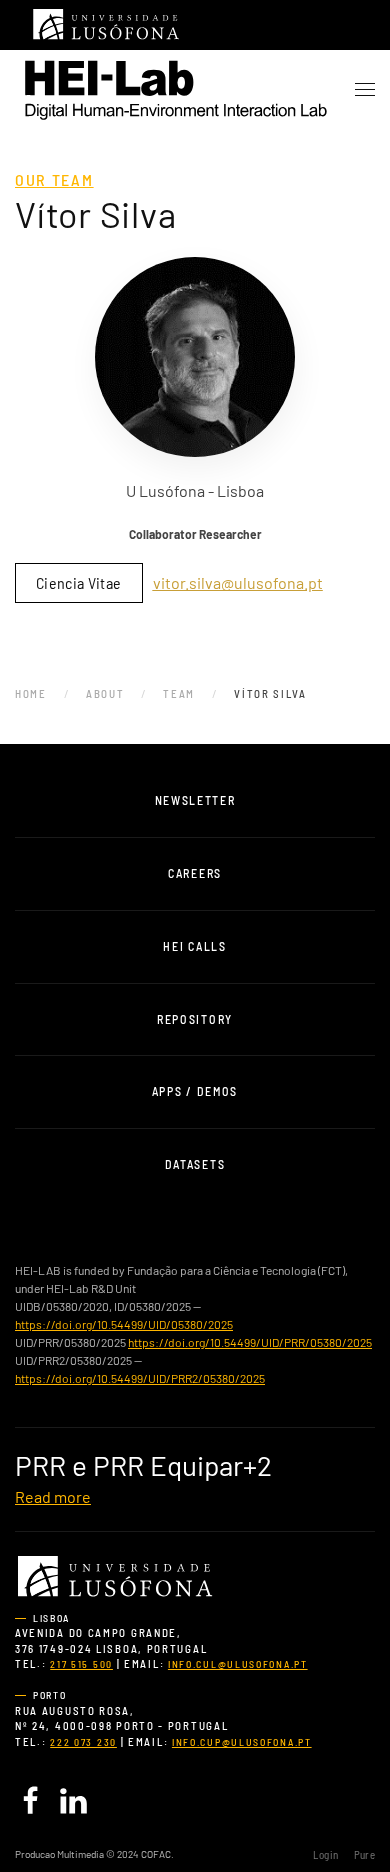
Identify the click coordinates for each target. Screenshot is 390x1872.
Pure (364, 1854)
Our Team (54, 179)
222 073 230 (83, 1742)
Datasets (195, 1164)
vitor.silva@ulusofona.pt (238, 582)
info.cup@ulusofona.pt (242, 1742)
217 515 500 (81, 1664)
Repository (195, 1019)
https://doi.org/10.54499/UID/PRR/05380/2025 (250, 1342)
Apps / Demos (195, 1091)
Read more (53, 1496)
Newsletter (195, 800)
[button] (365, 90)
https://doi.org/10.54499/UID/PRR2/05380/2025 (140, 1378)
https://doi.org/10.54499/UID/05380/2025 (124, 1324)
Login (325, 1854)
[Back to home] (175, 90)
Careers (195, 873)
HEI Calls (194, 946)
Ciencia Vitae (79, 582)
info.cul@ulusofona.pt (238, 1664)
